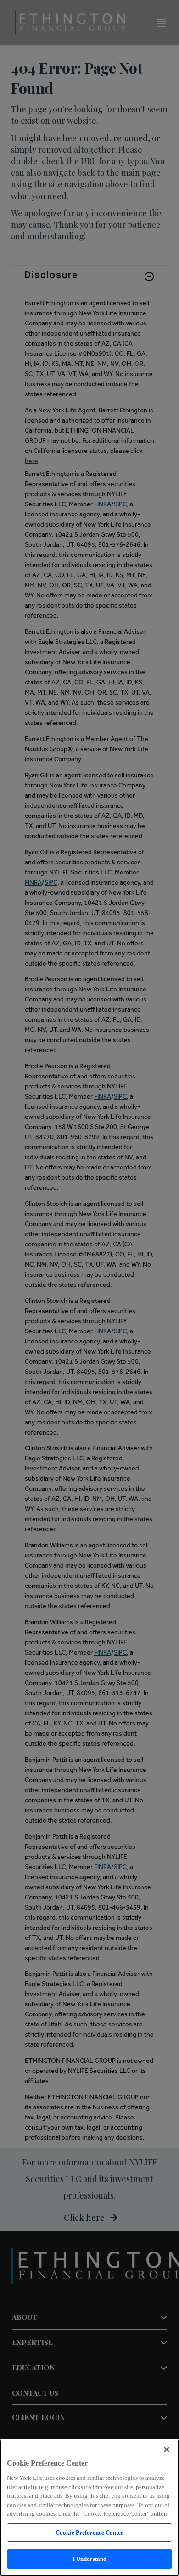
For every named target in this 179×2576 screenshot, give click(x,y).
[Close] (167, 2449)
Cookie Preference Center (89, 2533)
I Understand (90, 2559)
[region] (89, 2508)
